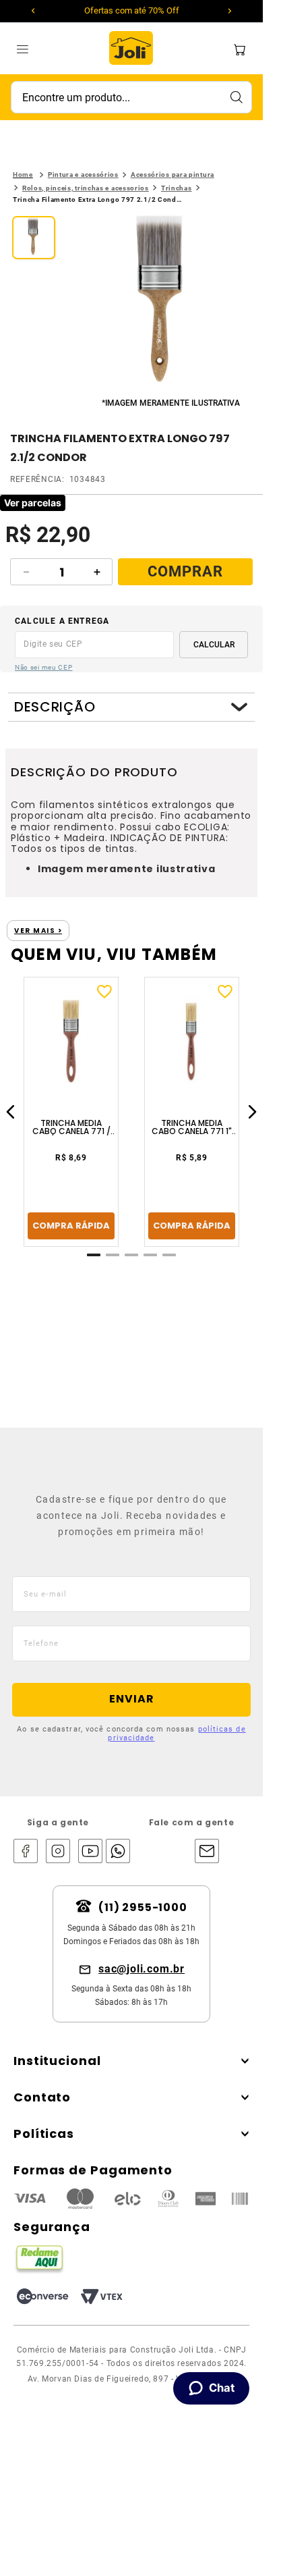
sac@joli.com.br (142, 1969)
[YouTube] (90, 1852)
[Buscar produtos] (236, 97)
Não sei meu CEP (44, 667)
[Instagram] (58, 1852)
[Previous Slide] (33, 11)
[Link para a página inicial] (23, 175)
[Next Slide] (230, 11)
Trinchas (177, 188)
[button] (162, 305)
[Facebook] (26, 1852)
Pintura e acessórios (83, 175)
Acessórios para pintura (173, 175)
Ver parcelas (33, 503)
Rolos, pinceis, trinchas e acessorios (86, 188)
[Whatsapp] (115, 1852)
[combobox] (131, 97)
